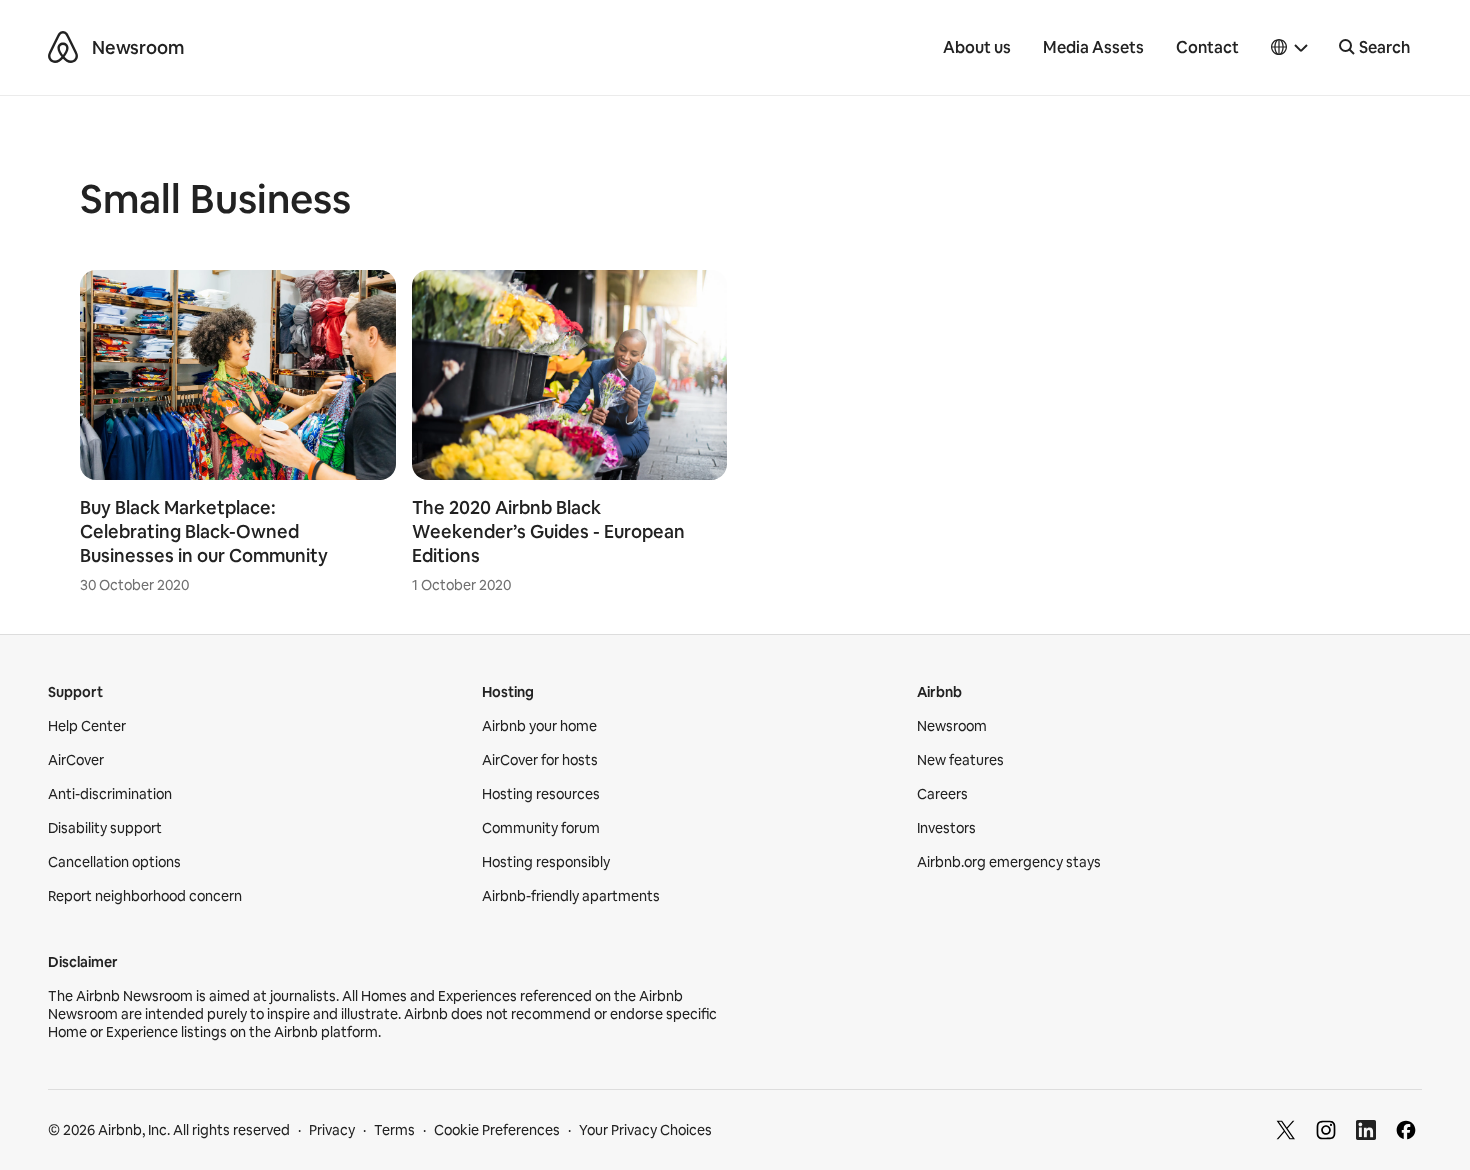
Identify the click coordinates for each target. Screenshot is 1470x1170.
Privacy (332, 1130)
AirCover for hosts (540, 760)
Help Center (87, 726)
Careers (942, 794)
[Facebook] (1406, 1130)
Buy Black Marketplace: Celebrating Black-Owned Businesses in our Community (204, 531)
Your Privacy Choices (645, 1130)
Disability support (105, 828)
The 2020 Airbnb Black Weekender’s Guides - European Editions (548, 531)
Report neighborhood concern (145, 896)
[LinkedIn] (1366, 1130)
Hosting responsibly (546, 862)
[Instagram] (1326, 1130)
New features (960, 760)
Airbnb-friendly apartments (571, 896)
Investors (946, 828)
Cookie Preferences (497, 1130)
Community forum (541, 828)
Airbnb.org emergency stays (1009, 862)
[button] (1290, 48)
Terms (394, 1130)
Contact (1207, 47)
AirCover (76, 760)
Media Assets (1093, 47)
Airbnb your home (539, 726)
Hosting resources (541, 794)
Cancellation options (114, 862)
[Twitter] (1286, 1130)
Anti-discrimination (110, 794)
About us (977, 47)
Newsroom (138, 47)
